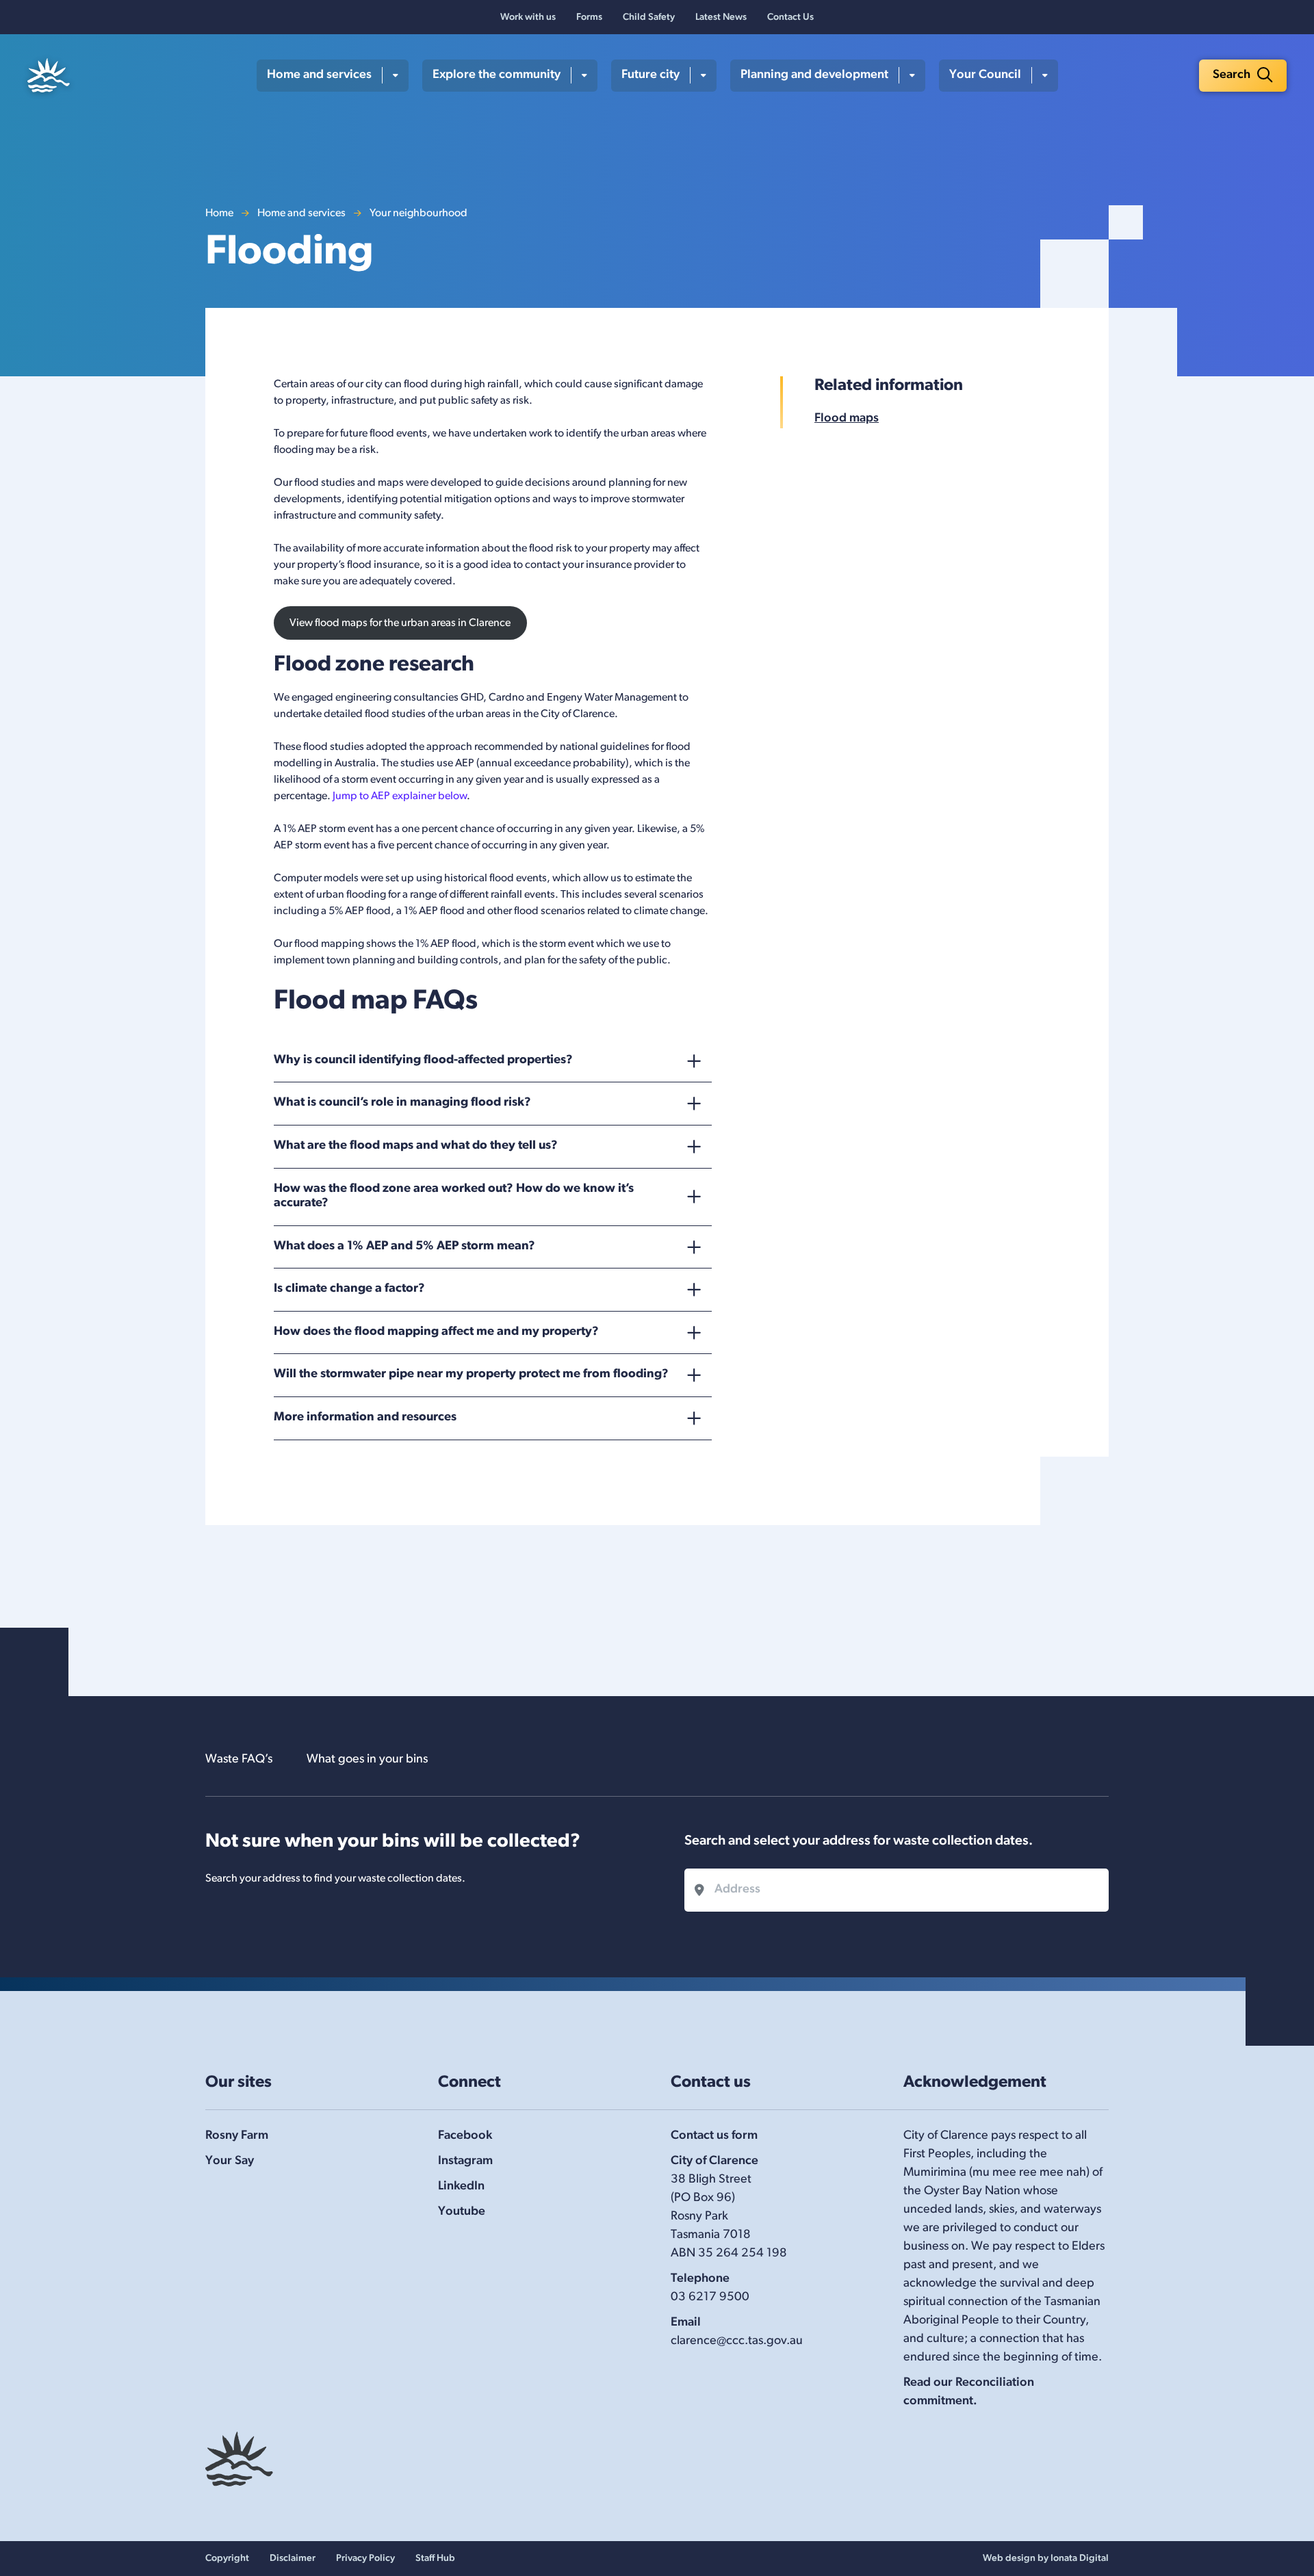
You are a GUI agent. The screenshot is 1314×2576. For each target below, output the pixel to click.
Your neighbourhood (418, 213)
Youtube (462, 2212)
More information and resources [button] (365, 1418)
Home (219, 213)
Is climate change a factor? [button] (349, 1289)
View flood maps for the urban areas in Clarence (400, 623)
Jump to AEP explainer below (400, 796)
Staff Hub (435, 2559)
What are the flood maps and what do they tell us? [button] (416, 1146)
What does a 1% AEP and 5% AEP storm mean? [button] (404, 1247)
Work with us (528, 17)
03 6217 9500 (710, 2298)
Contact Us (790, 17)
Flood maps (847, 419)
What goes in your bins (367, 1760)
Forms (589, 17)
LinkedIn (461, 2187)
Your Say (230, 2161)
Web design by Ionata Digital (1046, 2559)
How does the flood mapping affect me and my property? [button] (436, 1332)
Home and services (301, 213)
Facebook (465, 2136)
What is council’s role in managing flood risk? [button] (402, 1103)
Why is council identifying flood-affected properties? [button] (423, 1061)
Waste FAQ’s (239, 1760)
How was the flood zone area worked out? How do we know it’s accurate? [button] (454, 1197)
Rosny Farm (237, 2136)
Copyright (227, 2559)
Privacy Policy (365, 2559)
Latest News (721, 17)
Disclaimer (293, 2559)
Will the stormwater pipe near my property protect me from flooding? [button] (471, 1375)
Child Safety (649, 17)
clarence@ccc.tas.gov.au (737, 2341)
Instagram (465, 2161)
